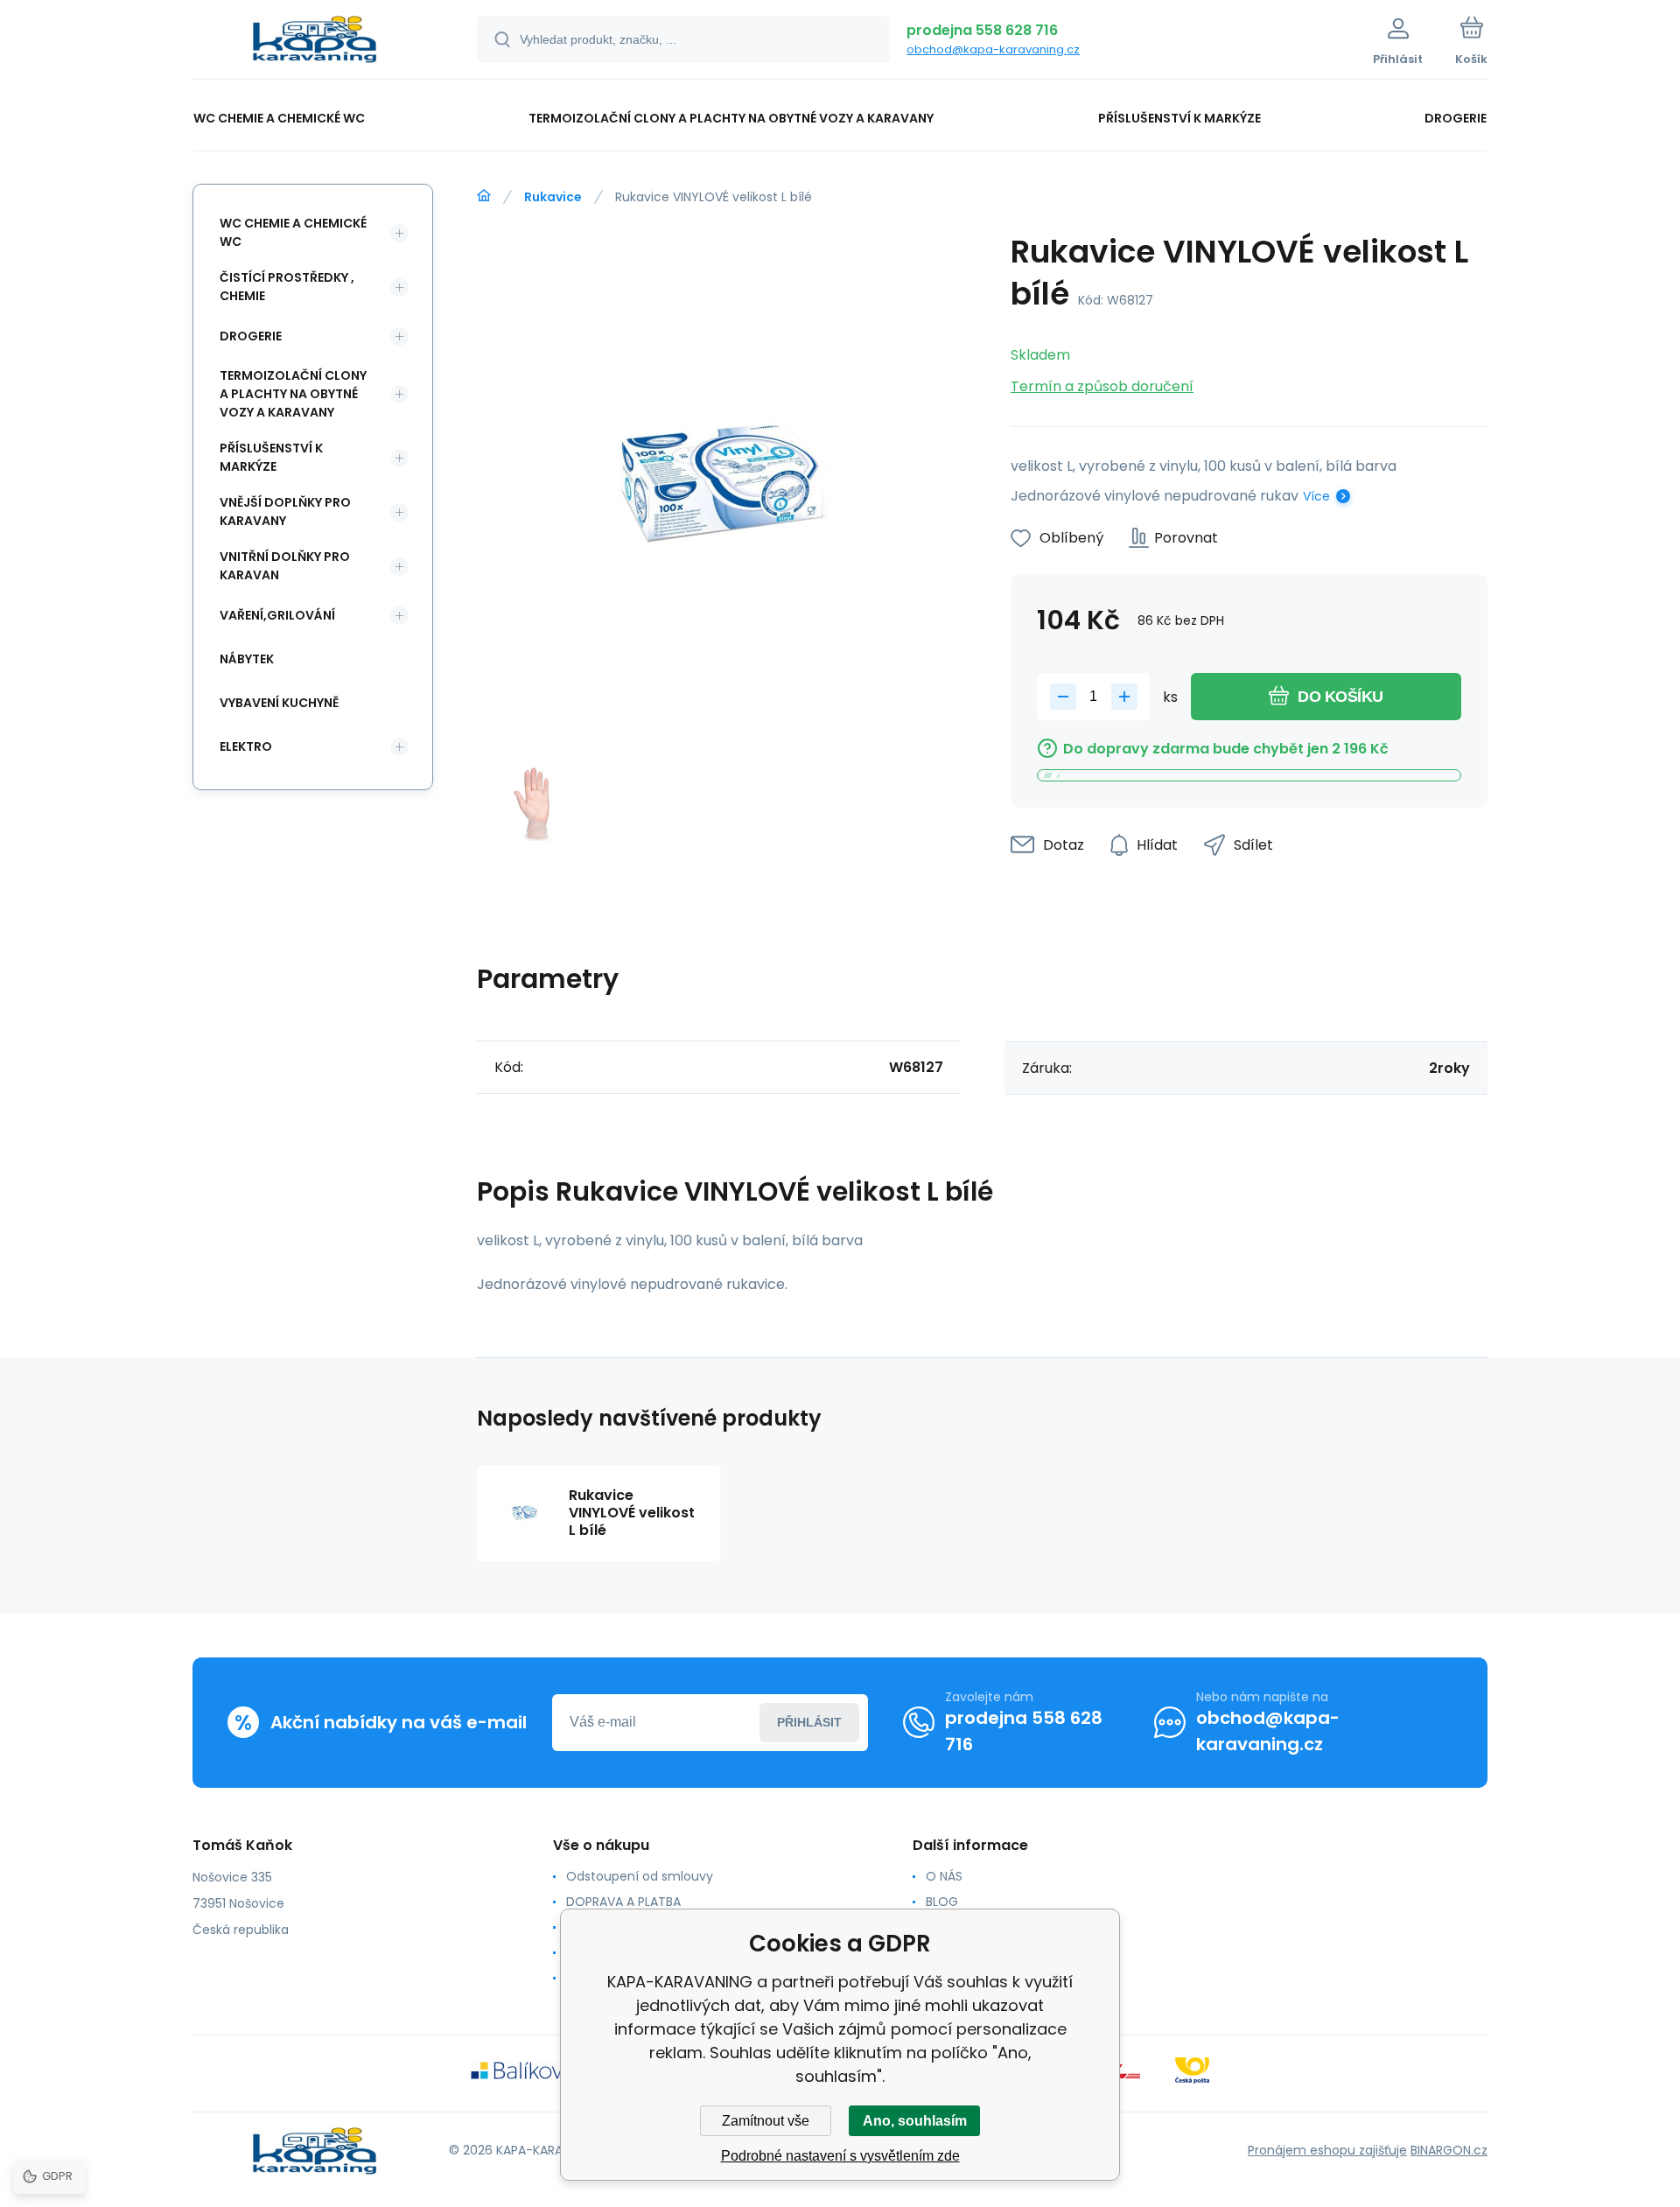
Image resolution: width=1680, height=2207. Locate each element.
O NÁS (944, 1876)
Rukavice (553, 197)
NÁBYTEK (247, 659)
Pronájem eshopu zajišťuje (1327, 2150)
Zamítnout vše (766, 2121)
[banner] (313, 42)
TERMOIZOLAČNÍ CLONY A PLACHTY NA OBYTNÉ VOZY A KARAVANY (293, 394)
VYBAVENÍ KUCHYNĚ (279, 703)
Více (1316, 496)
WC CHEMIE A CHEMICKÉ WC (293, 232)
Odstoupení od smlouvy (640, 1876)
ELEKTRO (246, 746)
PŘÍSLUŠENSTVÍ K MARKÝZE (271, 457)
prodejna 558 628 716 (982, 30)
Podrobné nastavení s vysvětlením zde (840, 2156)
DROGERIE (251, 336)
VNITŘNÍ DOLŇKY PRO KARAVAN (285, 566)
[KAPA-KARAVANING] (484, 196)
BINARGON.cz (1449, 2150)
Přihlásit (809, 1722)
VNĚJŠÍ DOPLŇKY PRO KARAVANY (285, 511)
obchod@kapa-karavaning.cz (993, 49)
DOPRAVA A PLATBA (623, 1902)
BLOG (942, 1902)
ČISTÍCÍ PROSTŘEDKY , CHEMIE (287, 287)
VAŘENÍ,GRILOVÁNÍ (277, 615)
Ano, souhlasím (915, 2121)
